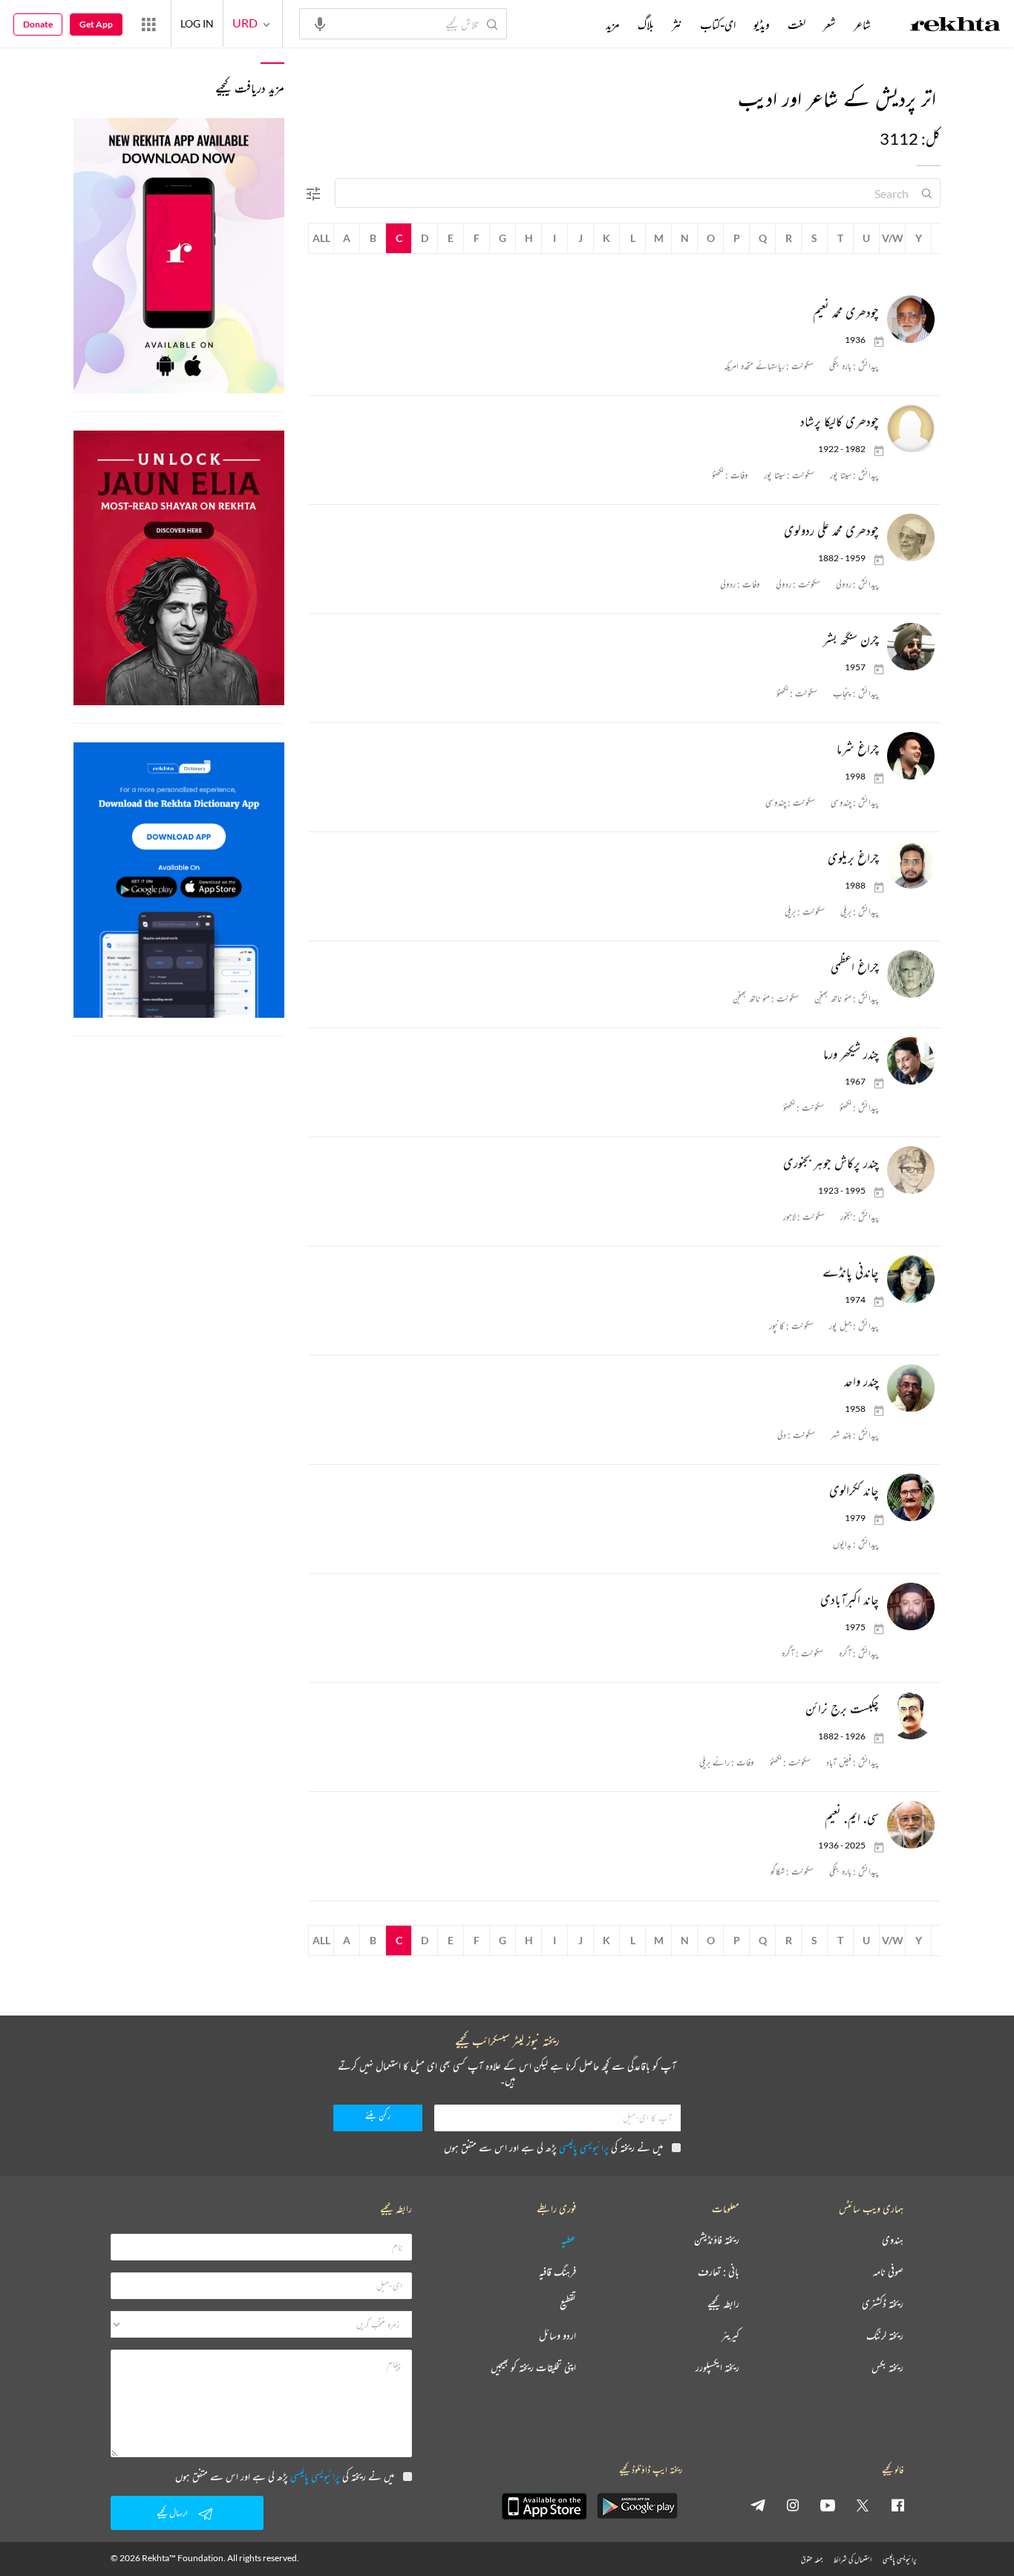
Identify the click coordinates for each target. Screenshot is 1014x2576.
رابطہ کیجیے (723, 2304)
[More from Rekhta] (148, 24)
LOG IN (197, 23)
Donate (38, 24)
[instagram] (793, 2505)
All (321, 238)
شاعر (862, 24)
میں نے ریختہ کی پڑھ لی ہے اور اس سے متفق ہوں (553, 2147)
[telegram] (758, 2505)
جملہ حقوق (812, 2559)
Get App (96, 24)
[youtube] (828, 2505)
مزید (613, 24)
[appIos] (544, 2506)
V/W (893, 238)
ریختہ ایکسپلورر (717, 2368)
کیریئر (730, 2336)
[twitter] (863, 2505)
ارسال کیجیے (172, 2513)
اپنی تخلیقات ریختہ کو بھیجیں (533, 2368)
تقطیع (568, 2304)
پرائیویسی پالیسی (584, 2147)
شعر (830, 24)
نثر (677, 24)
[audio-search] (320, 23)
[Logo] (955, 26)
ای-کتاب (718, 24)
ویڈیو (762, 24)
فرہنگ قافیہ (557, 2272)
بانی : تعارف (719, 2272)
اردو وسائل (557, 2336)
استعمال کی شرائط (853, 2559)
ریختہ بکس (887, 2368)
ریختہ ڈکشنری (883, 2304)
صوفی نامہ (888, 2272)
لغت (797, 24)
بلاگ (646, 24)
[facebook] (897, 2505)
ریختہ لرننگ (885, 2336)
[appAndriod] (637, 2506)
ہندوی (893, 2240)
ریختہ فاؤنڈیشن (717, 2240)
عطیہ (569, 2240)
